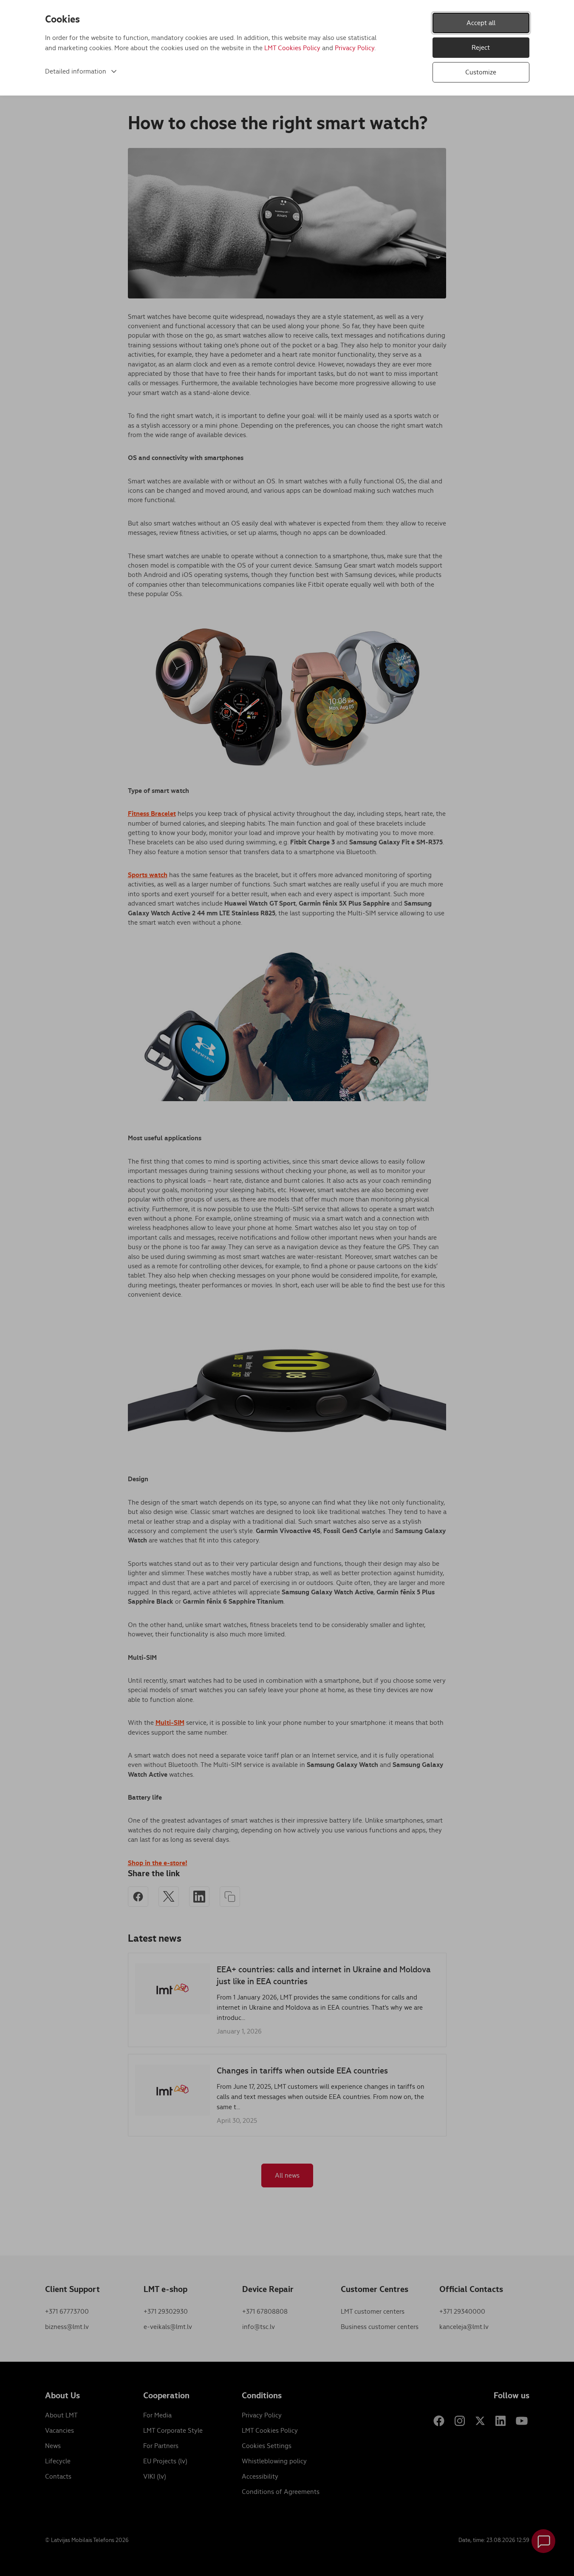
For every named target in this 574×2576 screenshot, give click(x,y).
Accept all (481, 23)
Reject (481, 47)
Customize (481, 72)
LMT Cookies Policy (292, 48)
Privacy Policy (355, 48)
